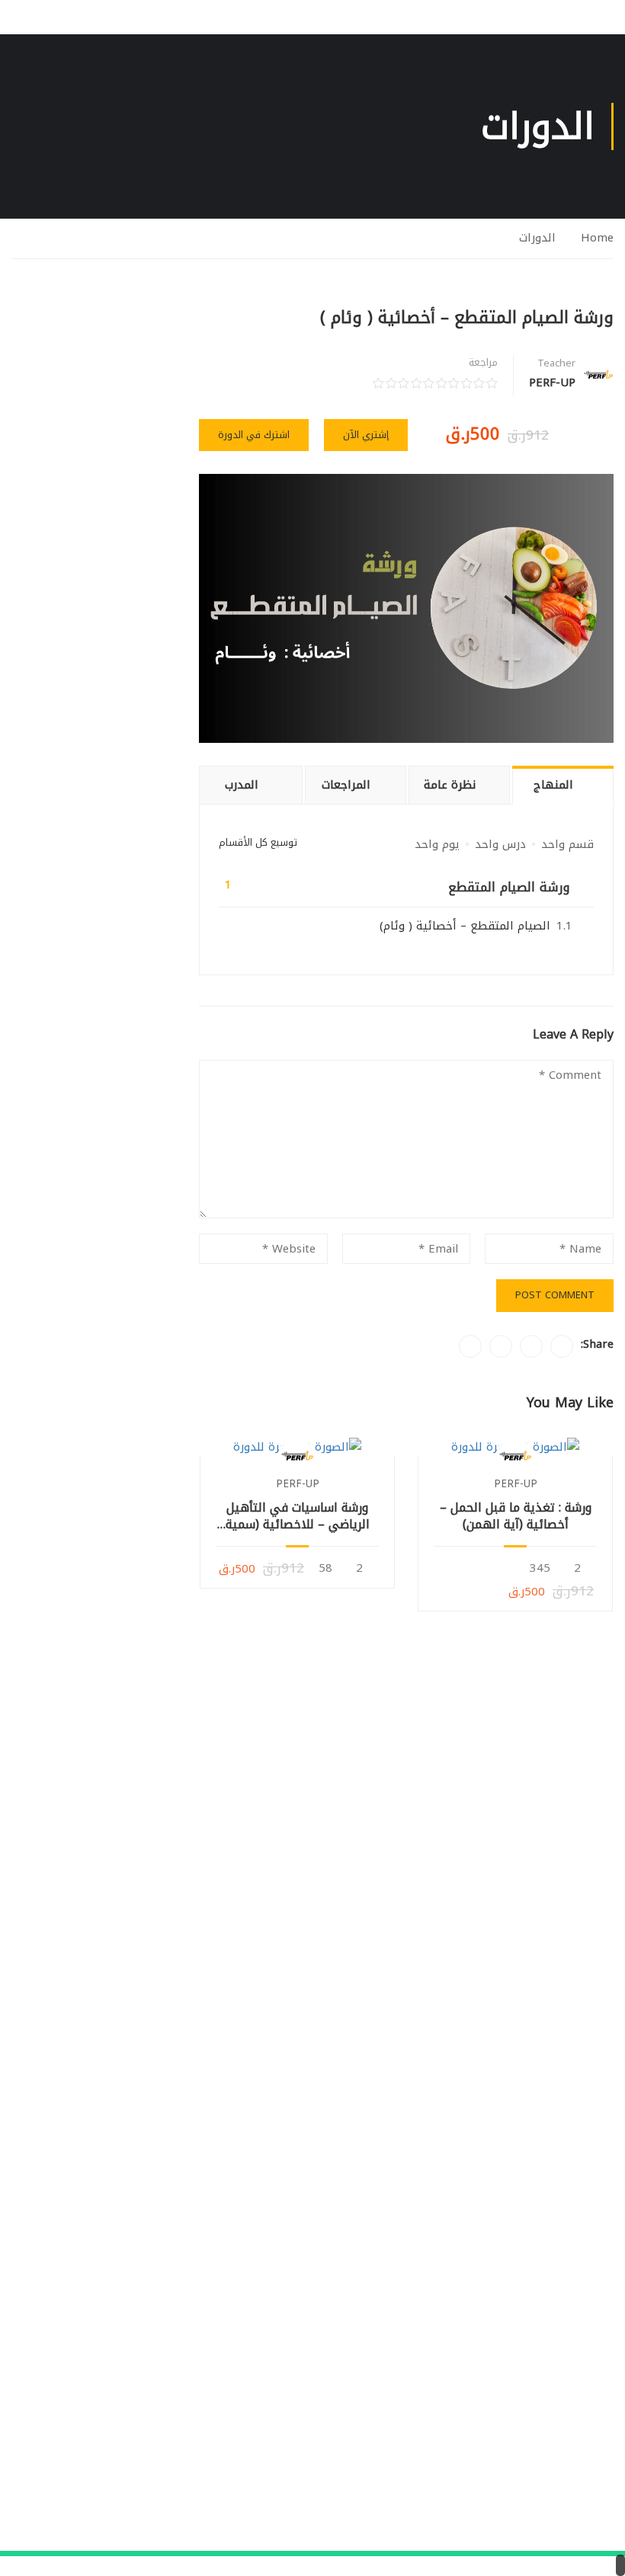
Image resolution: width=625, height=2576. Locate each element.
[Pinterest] (501, 1346)
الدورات (537, 238)
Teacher (556, 363)
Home (597, 238)
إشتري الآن (366, 435)
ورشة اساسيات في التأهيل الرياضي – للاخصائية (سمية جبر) (298, 1517)
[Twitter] (531, 1346)
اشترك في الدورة (254, 435)
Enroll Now (516, 1446)
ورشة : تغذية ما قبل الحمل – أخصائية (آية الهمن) (516, 1517)
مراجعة (483, 363)
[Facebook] (562, 1346)
